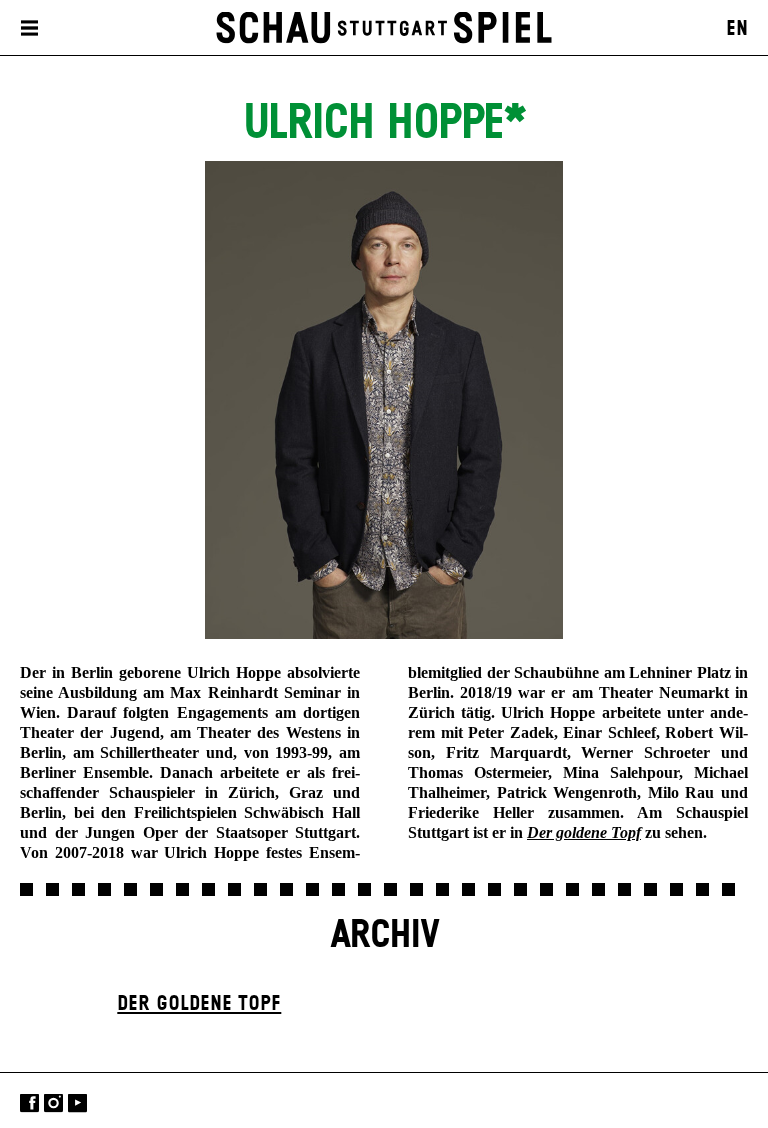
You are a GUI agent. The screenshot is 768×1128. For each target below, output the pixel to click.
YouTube (77, 1102)
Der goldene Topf (199, 1004)
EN (737, 29)
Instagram (53, 1102)
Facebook (29, 1102)
